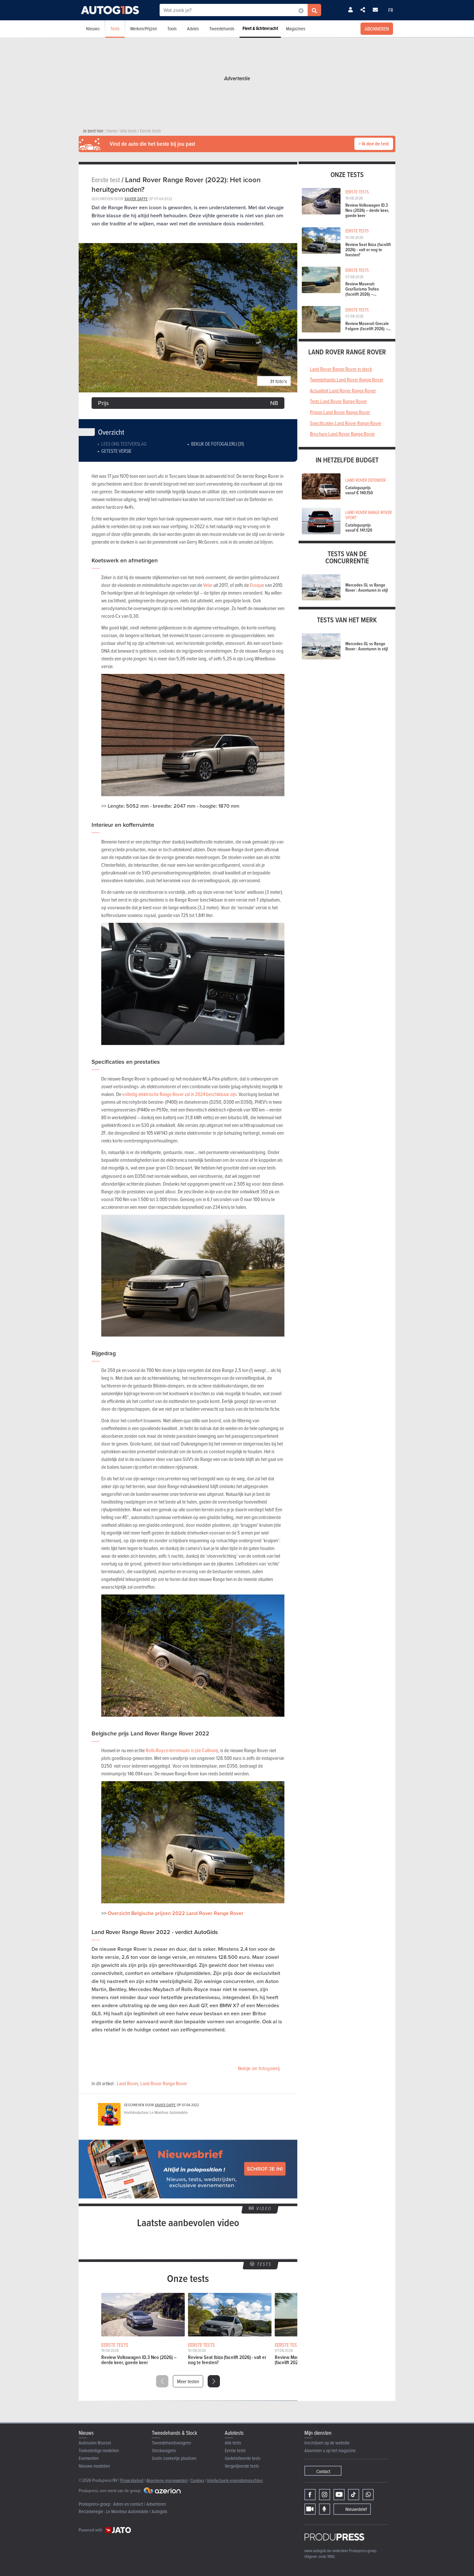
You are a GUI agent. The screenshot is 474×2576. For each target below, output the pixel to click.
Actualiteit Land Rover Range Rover (343, 390)
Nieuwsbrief (356, 2509)
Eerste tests (235, 2450)
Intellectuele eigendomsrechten (235, 2480)
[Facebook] (310, 2495)
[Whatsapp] (368, 2495)
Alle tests (233, 2443)
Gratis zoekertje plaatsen (174, 2458)
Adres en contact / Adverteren (140, 2504)
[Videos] (310, 2509)
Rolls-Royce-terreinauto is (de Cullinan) (182, 1750)
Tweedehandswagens (172, 2443)
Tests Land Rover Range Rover (338, 401)
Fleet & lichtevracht (260, 28)
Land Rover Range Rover (164, 2083)
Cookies (197, 2480)
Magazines (296, 29)
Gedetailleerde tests (243, 2458)
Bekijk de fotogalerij (259, 2068)
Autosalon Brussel (95, 2443)
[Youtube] (339, 2495)
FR (391, 10)
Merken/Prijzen (144, 29)
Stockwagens (164, 2450)
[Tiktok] (354, 2495)
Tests (115, 29)
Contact (323, 2471)
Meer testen (188, 2381)
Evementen (89, 2458)
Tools (172, 29)
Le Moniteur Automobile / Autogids (137, 2511)
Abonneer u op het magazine (330, 2450)
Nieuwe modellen (94, 2466)
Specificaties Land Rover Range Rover (346, 423)
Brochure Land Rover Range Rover (342, 434)
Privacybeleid (132, 2480)
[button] (214, 2381)
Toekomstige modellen (99, 2450)
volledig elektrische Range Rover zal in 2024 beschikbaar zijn (179, 1094)
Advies (193, 29)
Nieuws (93, 29)
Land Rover (127, 2083)
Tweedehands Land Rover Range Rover (347, 380)
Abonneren (377, 29)
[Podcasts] (325, 2509)
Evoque (257, 585)
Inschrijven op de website (327, 2443)
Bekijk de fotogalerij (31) (217, 444)
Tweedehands (222, 29)
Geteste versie (116, 451)
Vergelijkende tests (242, 2466)
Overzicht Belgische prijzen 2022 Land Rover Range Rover (176, 1913)
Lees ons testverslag (124, 444)
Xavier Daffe (136, 199)
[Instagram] (325, 2495)
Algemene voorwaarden (167, 2480)
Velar (208, 585)
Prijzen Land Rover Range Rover (340, 412)
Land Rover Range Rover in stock (341, 369)
